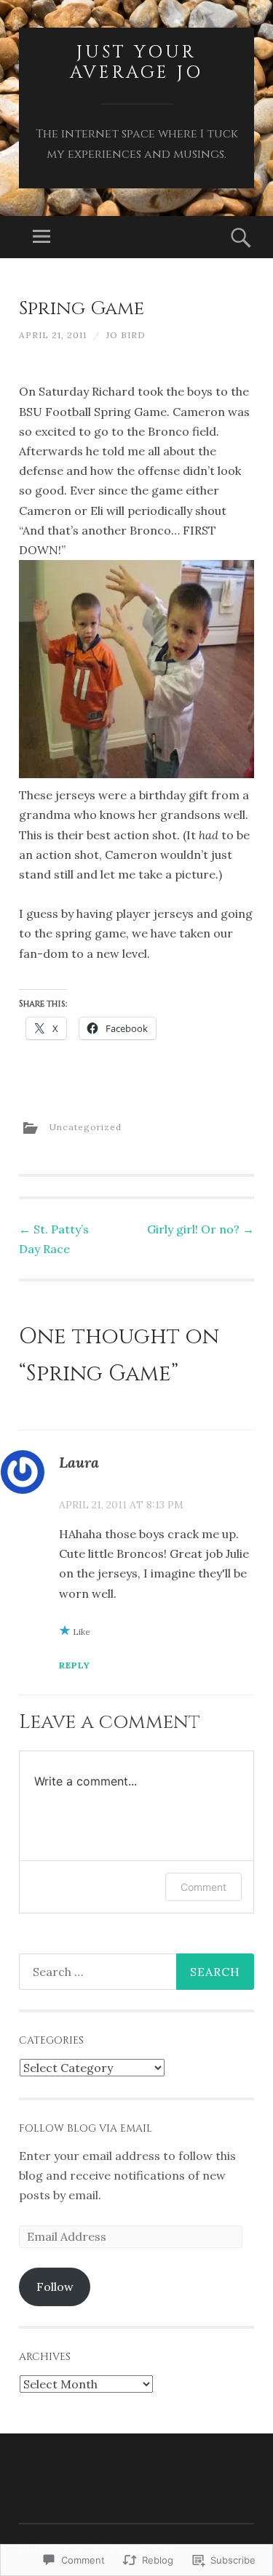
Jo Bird (126, 335)
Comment (203, 1887)
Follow (55, 2287)
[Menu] (41, 237)
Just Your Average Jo (136, 63)
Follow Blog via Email (86, 2128)
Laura (79, 1462)
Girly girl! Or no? (201, 1229)
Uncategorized (86, 1127)
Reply (75, 1665)
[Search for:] (136, 1972)
